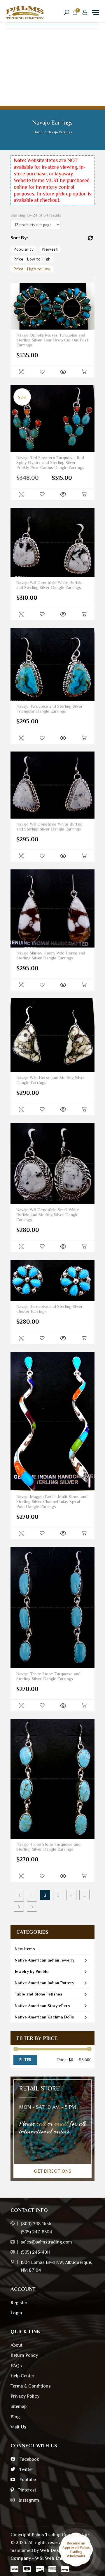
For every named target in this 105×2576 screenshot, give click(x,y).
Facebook (29, 2459)
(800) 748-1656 (36, 2224)
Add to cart (84, 372)
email (61, 2123)
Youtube (27, 2480)
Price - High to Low (32, 269)
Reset (90, 238)
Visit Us (18, 2427)
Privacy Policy (25, 2396)
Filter (25, 2060)
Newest (50, 249)
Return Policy (24, 2355)
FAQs (16, 2366)
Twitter (26, 2469)
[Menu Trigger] (96, 12)
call (41, 2123)
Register (19, 2303)
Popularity (23, 249)
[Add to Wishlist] (42, 372)
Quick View (21, 372)
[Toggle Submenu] (86, 1960)
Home (38, 132)
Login (16, 2313)
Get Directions (53, 2171)
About (16, 2345)
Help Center (22, 2376)
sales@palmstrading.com (46, 2242)
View (63, 372)
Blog (15, 2417)
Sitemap (19, 2406)
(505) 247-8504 (36, 2232)
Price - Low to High (32, 259)
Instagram (28, 2500)
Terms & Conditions (31, 2386)
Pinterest (27, 2490)
